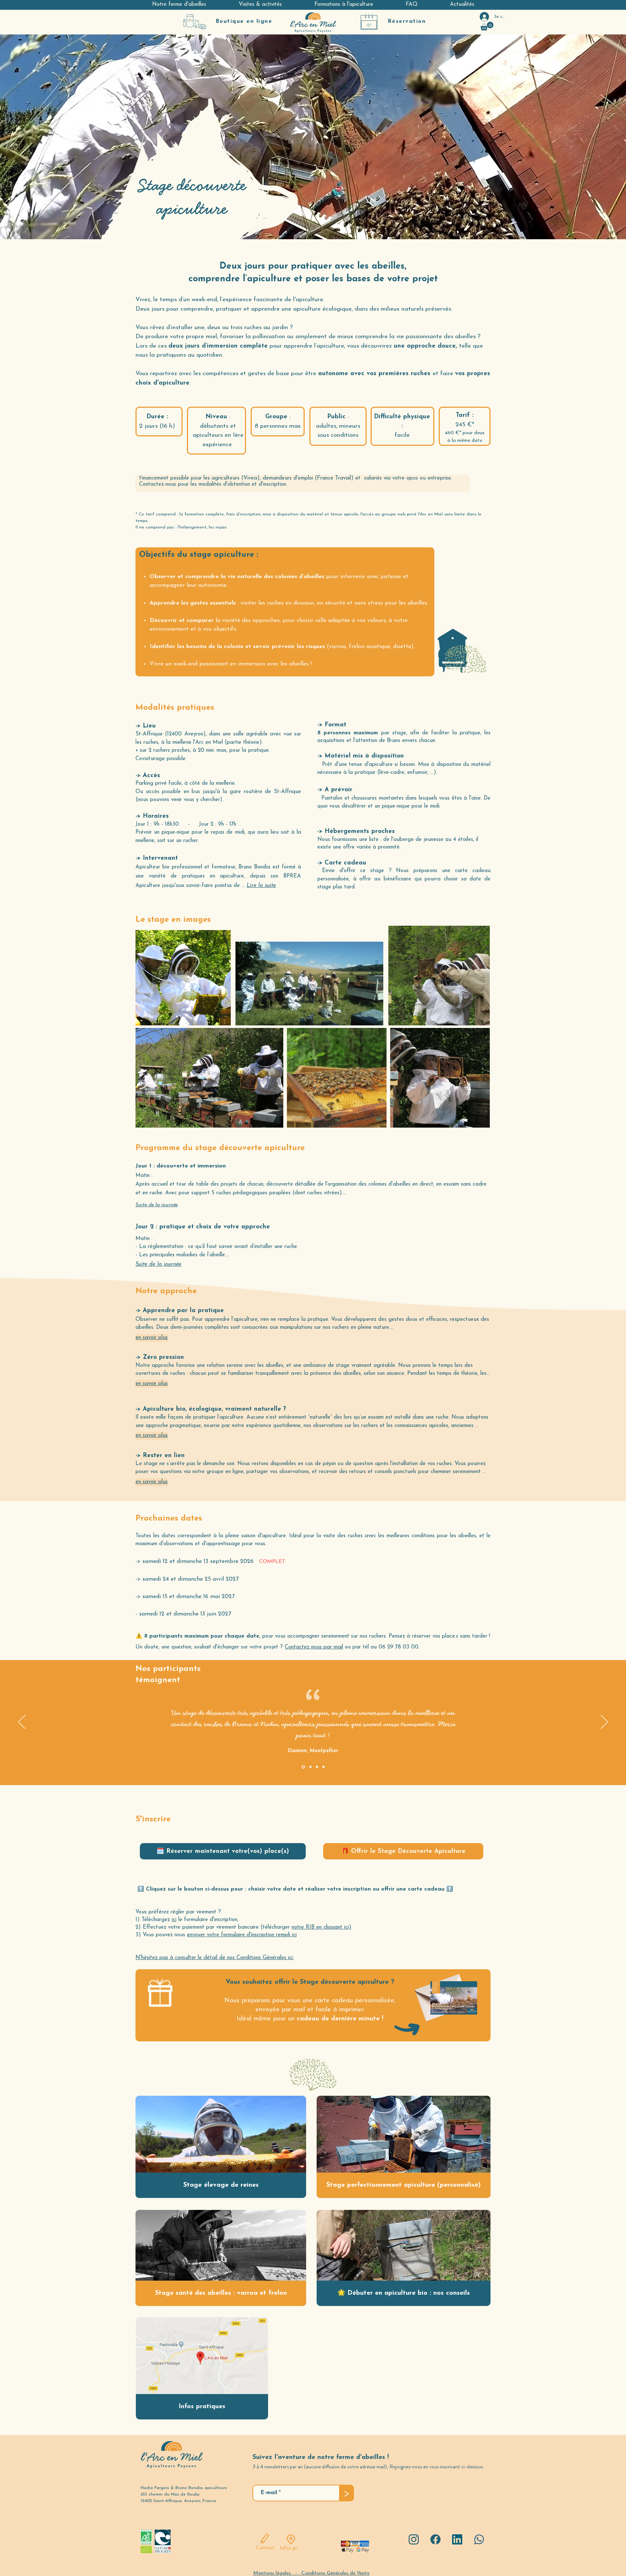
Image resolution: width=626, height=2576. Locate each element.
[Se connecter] (481, 17)
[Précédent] (22, 1722)
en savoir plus (152, 1338)
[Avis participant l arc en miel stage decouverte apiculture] (303, 1767)
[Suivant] (604, 1722)
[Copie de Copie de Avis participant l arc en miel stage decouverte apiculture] (324, 1767)
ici (174, 1920)
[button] (179, 5)
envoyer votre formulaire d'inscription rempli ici (242, 1935)
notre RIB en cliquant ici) (322, 1927)
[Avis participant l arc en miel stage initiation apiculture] (317, 1767)
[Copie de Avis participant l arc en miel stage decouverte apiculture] (310, 1767)
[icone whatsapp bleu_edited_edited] (479, 2539)
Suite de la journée (157, 1205)
